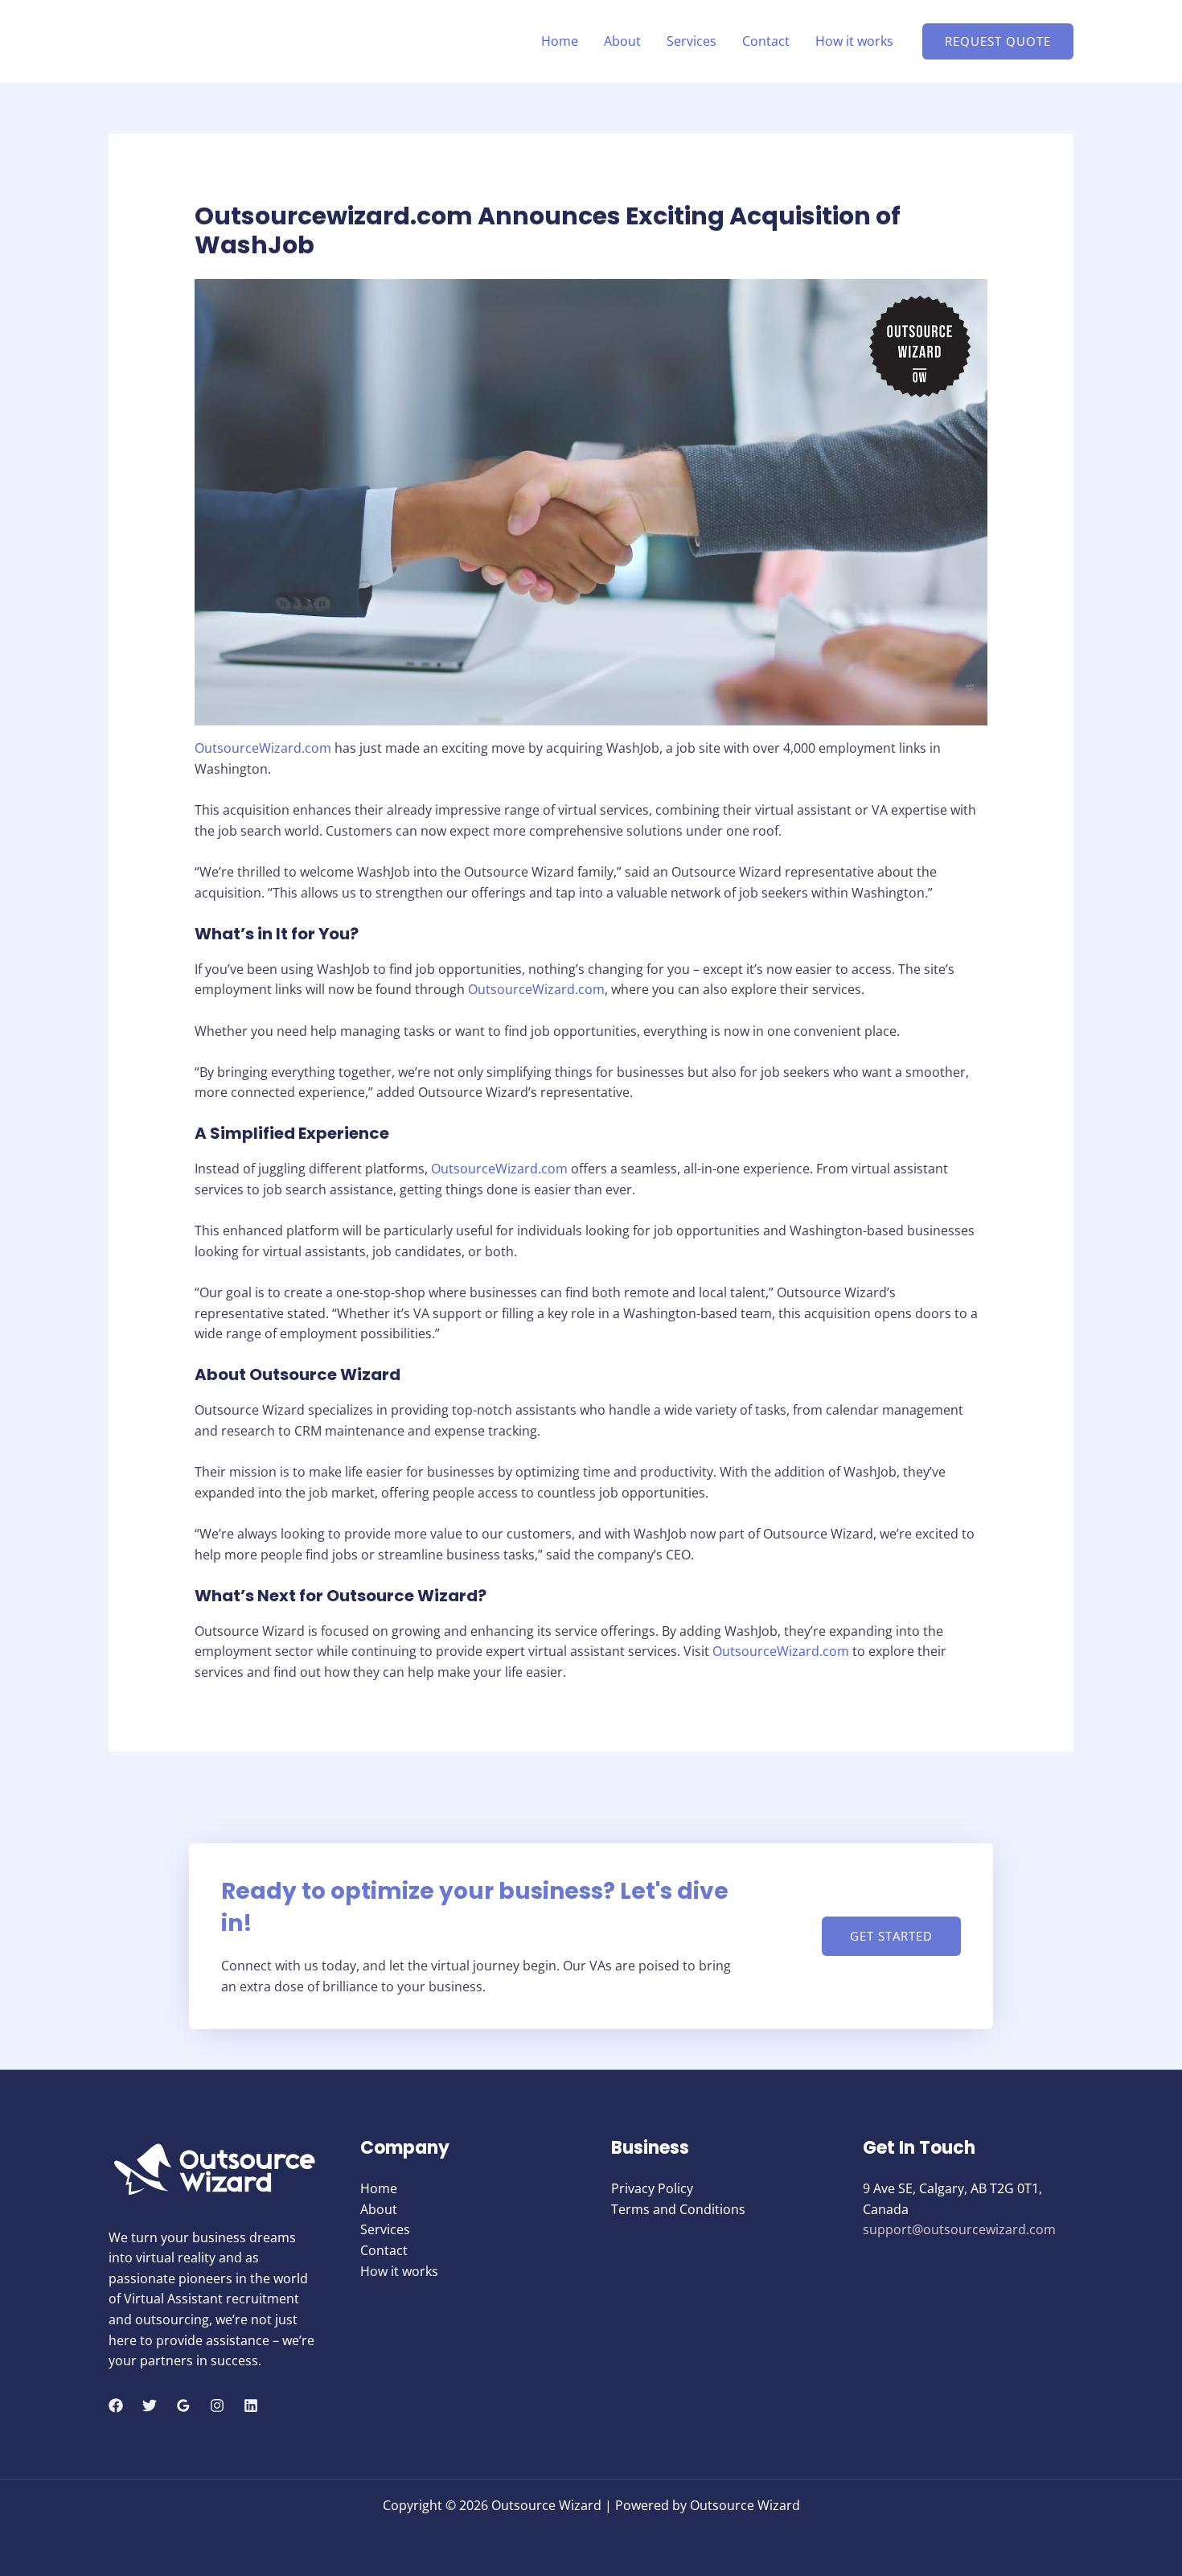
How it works (854, 41)
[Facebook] (116, 2405)
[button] (998, 41)
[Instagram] (217, 2405)
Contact (766, 41)
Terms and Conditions (678, 2209)
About (622, 41)
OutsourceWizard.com (263, 748)
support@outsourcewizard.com (959, 2229)
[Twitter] (150, 2405)
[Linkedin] (251, 2405)
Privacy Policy (652, 2188)
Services (692, 41)
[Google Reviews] (183, 2405)
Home (560, 41)
